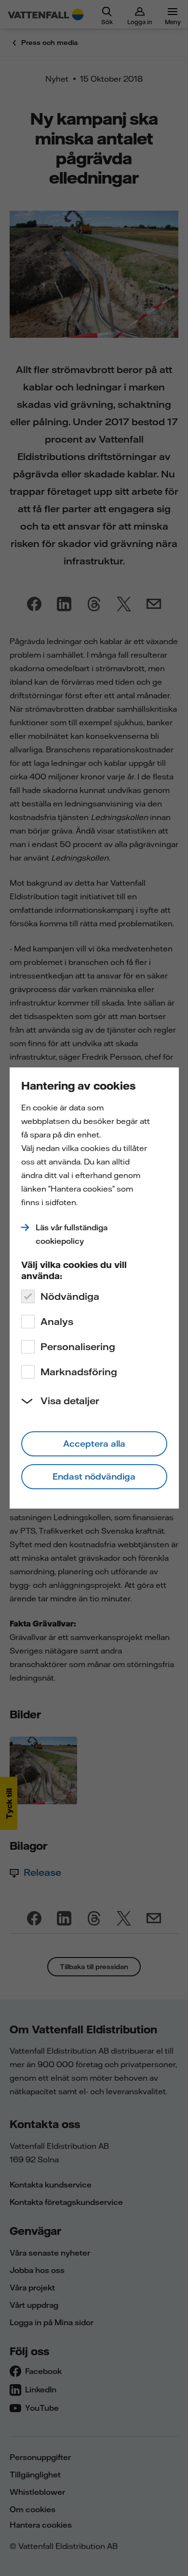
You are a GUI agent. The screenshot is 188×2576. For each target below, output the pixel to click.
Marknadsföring (79, 1372)
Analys (57, 1321)
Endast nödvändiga (94, 1476)
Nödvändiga (70, 1296)
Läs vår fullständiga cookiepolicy (72, 1234)
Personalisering (78, 1346)
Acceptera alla (94, 1444)
